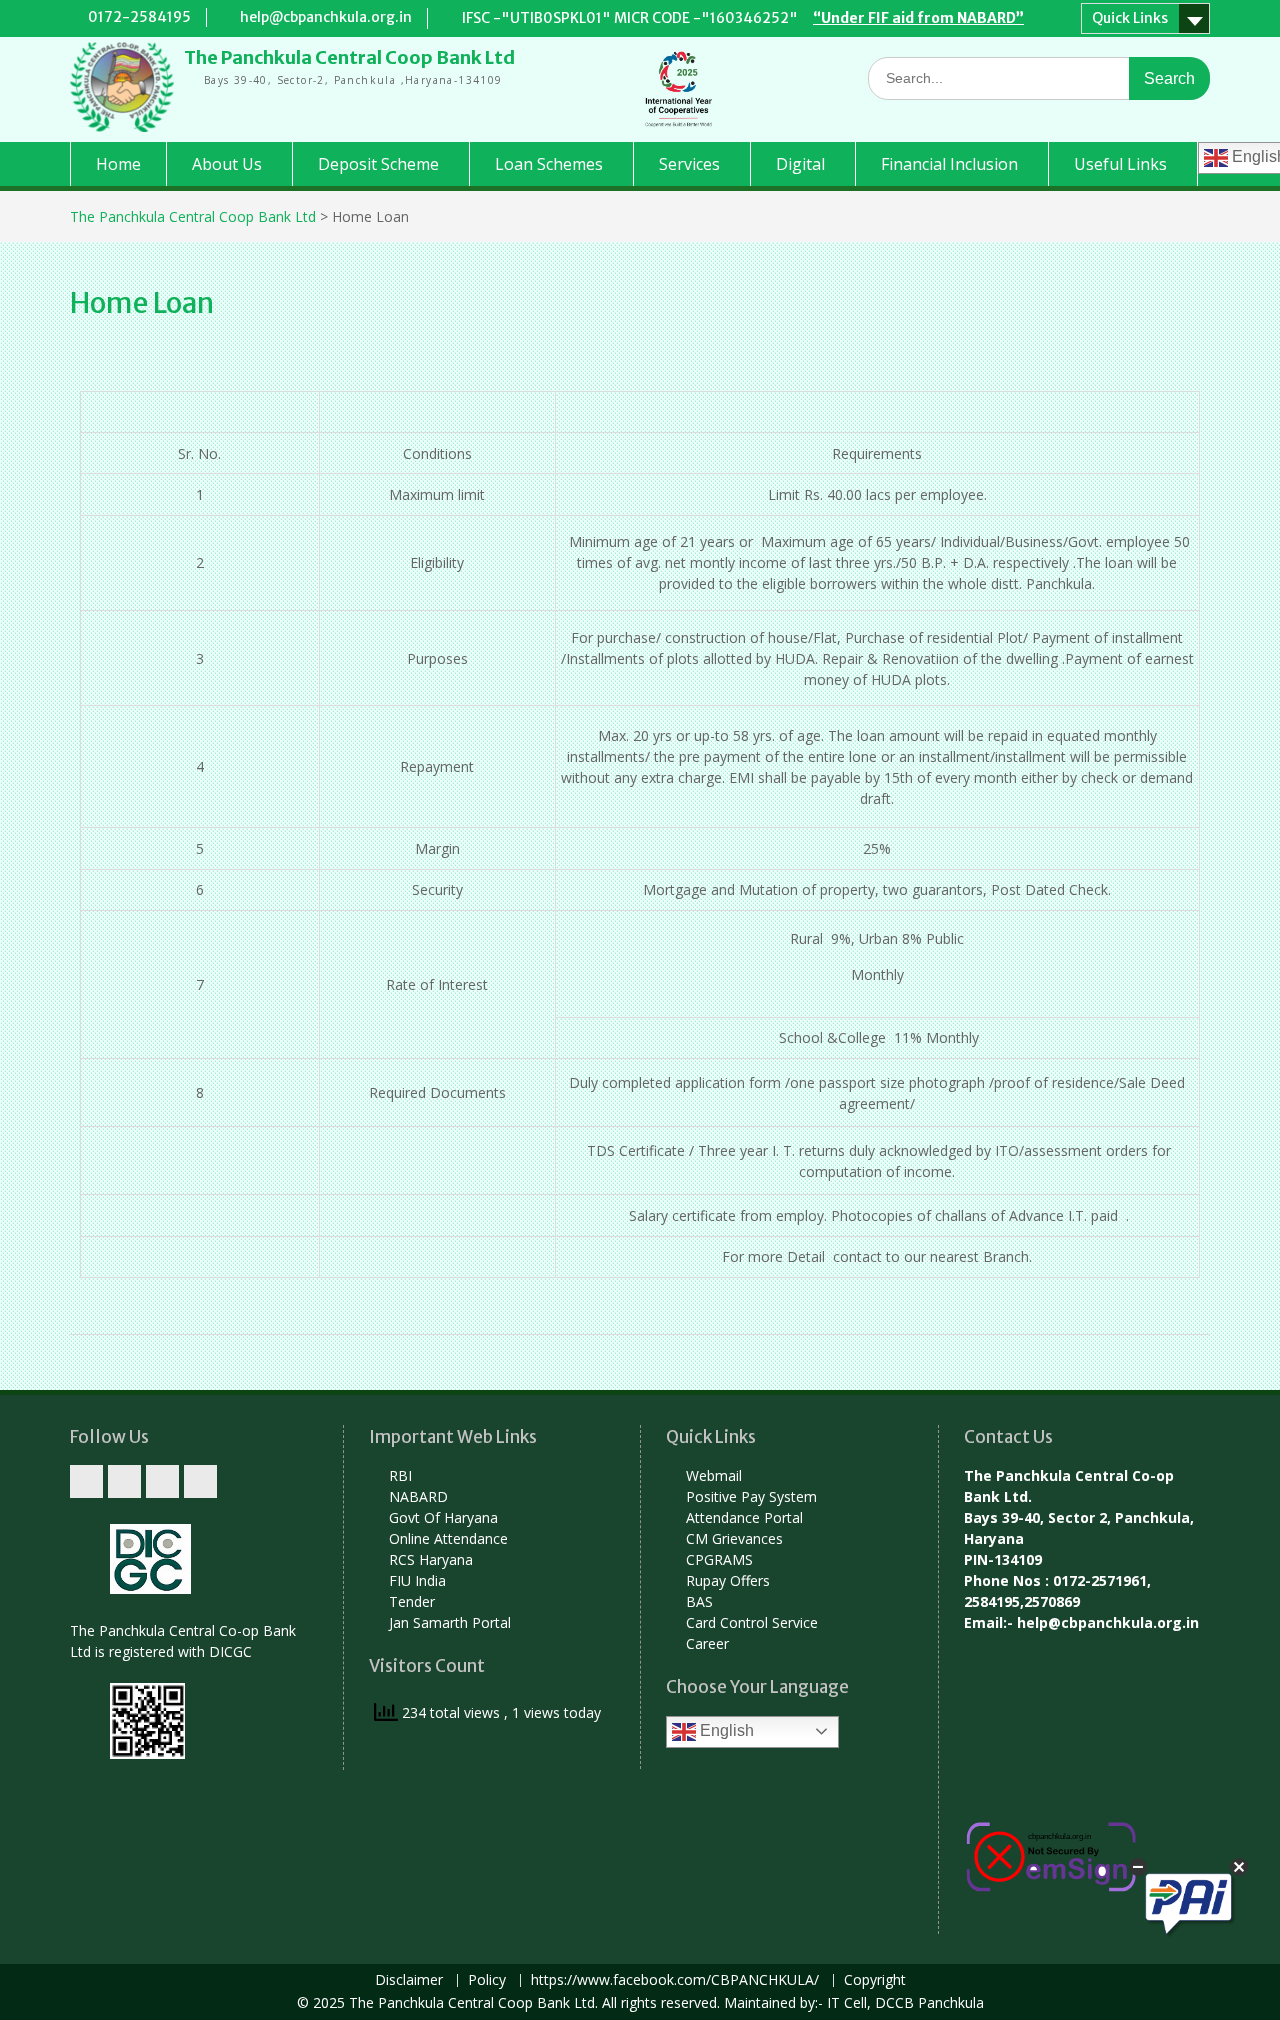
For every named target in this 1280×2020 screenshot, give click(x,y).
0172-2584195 (139, 17)
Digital (800, 164)
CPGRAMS (719, 1559)
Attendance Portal (744, 1517)
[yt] (162, 1481)
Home (118, 164)
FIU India (417, 1580)
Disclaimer (409, 1980)
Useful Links (1120, 164)
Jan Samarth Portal (450, 1622)
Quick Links (1130, 18)
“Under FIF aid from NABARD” (918, 18)
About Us (227, 164)
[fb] (124, 1481)
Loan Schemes (549, 164)
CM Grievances (734, 1538)
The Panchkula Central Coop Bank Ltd (349, 57)
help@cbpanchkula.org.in (326, 17)
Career (707, 1643)
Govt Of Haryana (443, 1517)
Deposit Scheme (378, 164)
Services (689, 164)
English (725, 1730)
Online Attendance (448, 1538)
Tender (412, 1601)
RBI (400, 1475)
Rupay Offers (728, 1580)
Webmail (714, 1475)
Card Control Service (752, 1622)
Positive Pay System (751, 1496)
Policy (487, 1980)
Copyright (875, 1980)
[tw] (86, 1481)
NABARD (418, 1496)
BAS (699, 1601)
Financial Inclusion (949, 164)
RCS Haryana (431, 1559)
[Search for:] (1039, 77)
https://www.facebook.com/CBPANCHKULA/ (675, 1980)
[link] (200, 1481)
